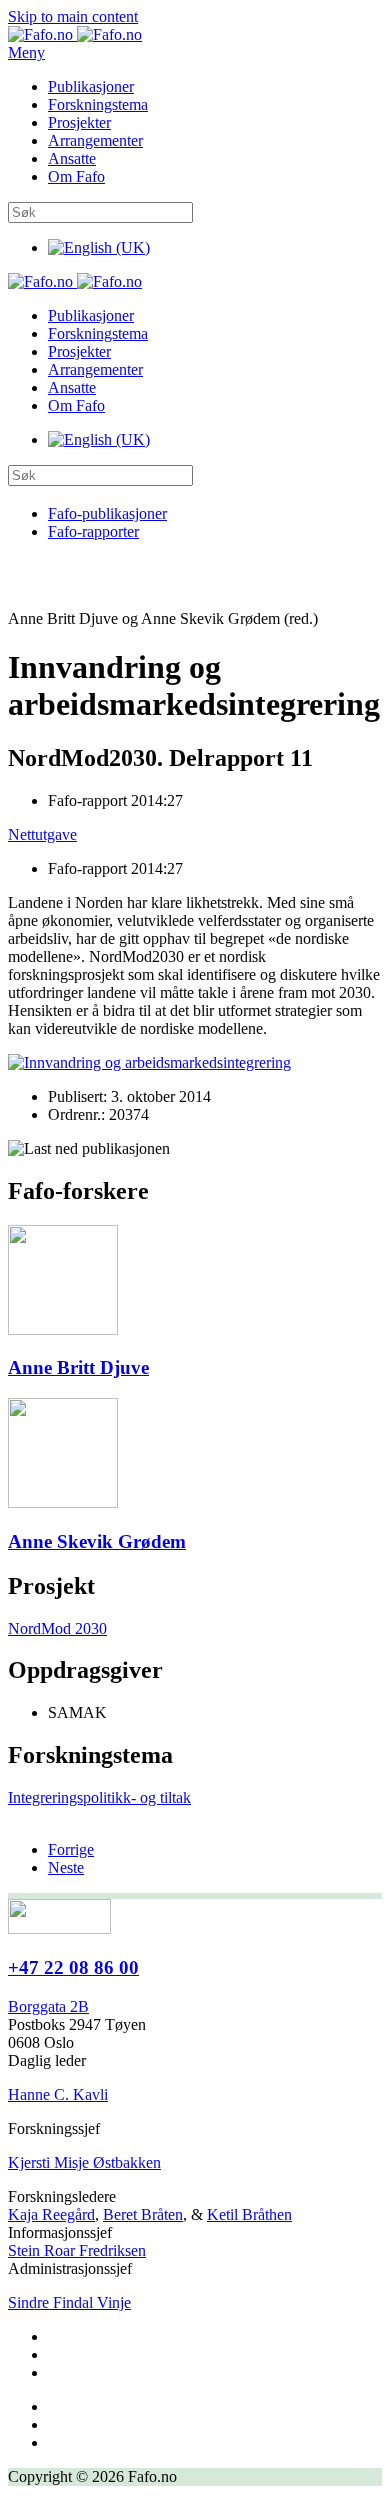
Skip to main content (73, 16)
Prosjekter (79, 122)
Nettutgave (42, 834)
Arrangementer (95, 140)
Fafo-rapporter (93, 531)
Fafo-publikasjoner (107, 513)
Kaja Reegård (51, 2214)
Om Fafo (76, 176)
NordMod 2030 (57, 1628)
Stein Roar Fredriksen (77, 2250)
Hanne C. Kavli (58, 2094)
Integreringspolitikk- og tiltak (99, 1797)
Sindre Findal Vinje (69, 2302)
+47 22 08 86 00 (73, 1967)
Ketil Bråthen (249, 2214)
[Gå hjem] (75, 34)
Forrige (71, 1849)
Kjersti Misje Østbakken (84, 2162)
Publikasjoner (91, 86)
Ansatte (72, 158)
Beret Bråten (143, 2214)
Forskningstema (98, 104)
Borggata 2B (48, 2006)
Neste (66, 1867)
